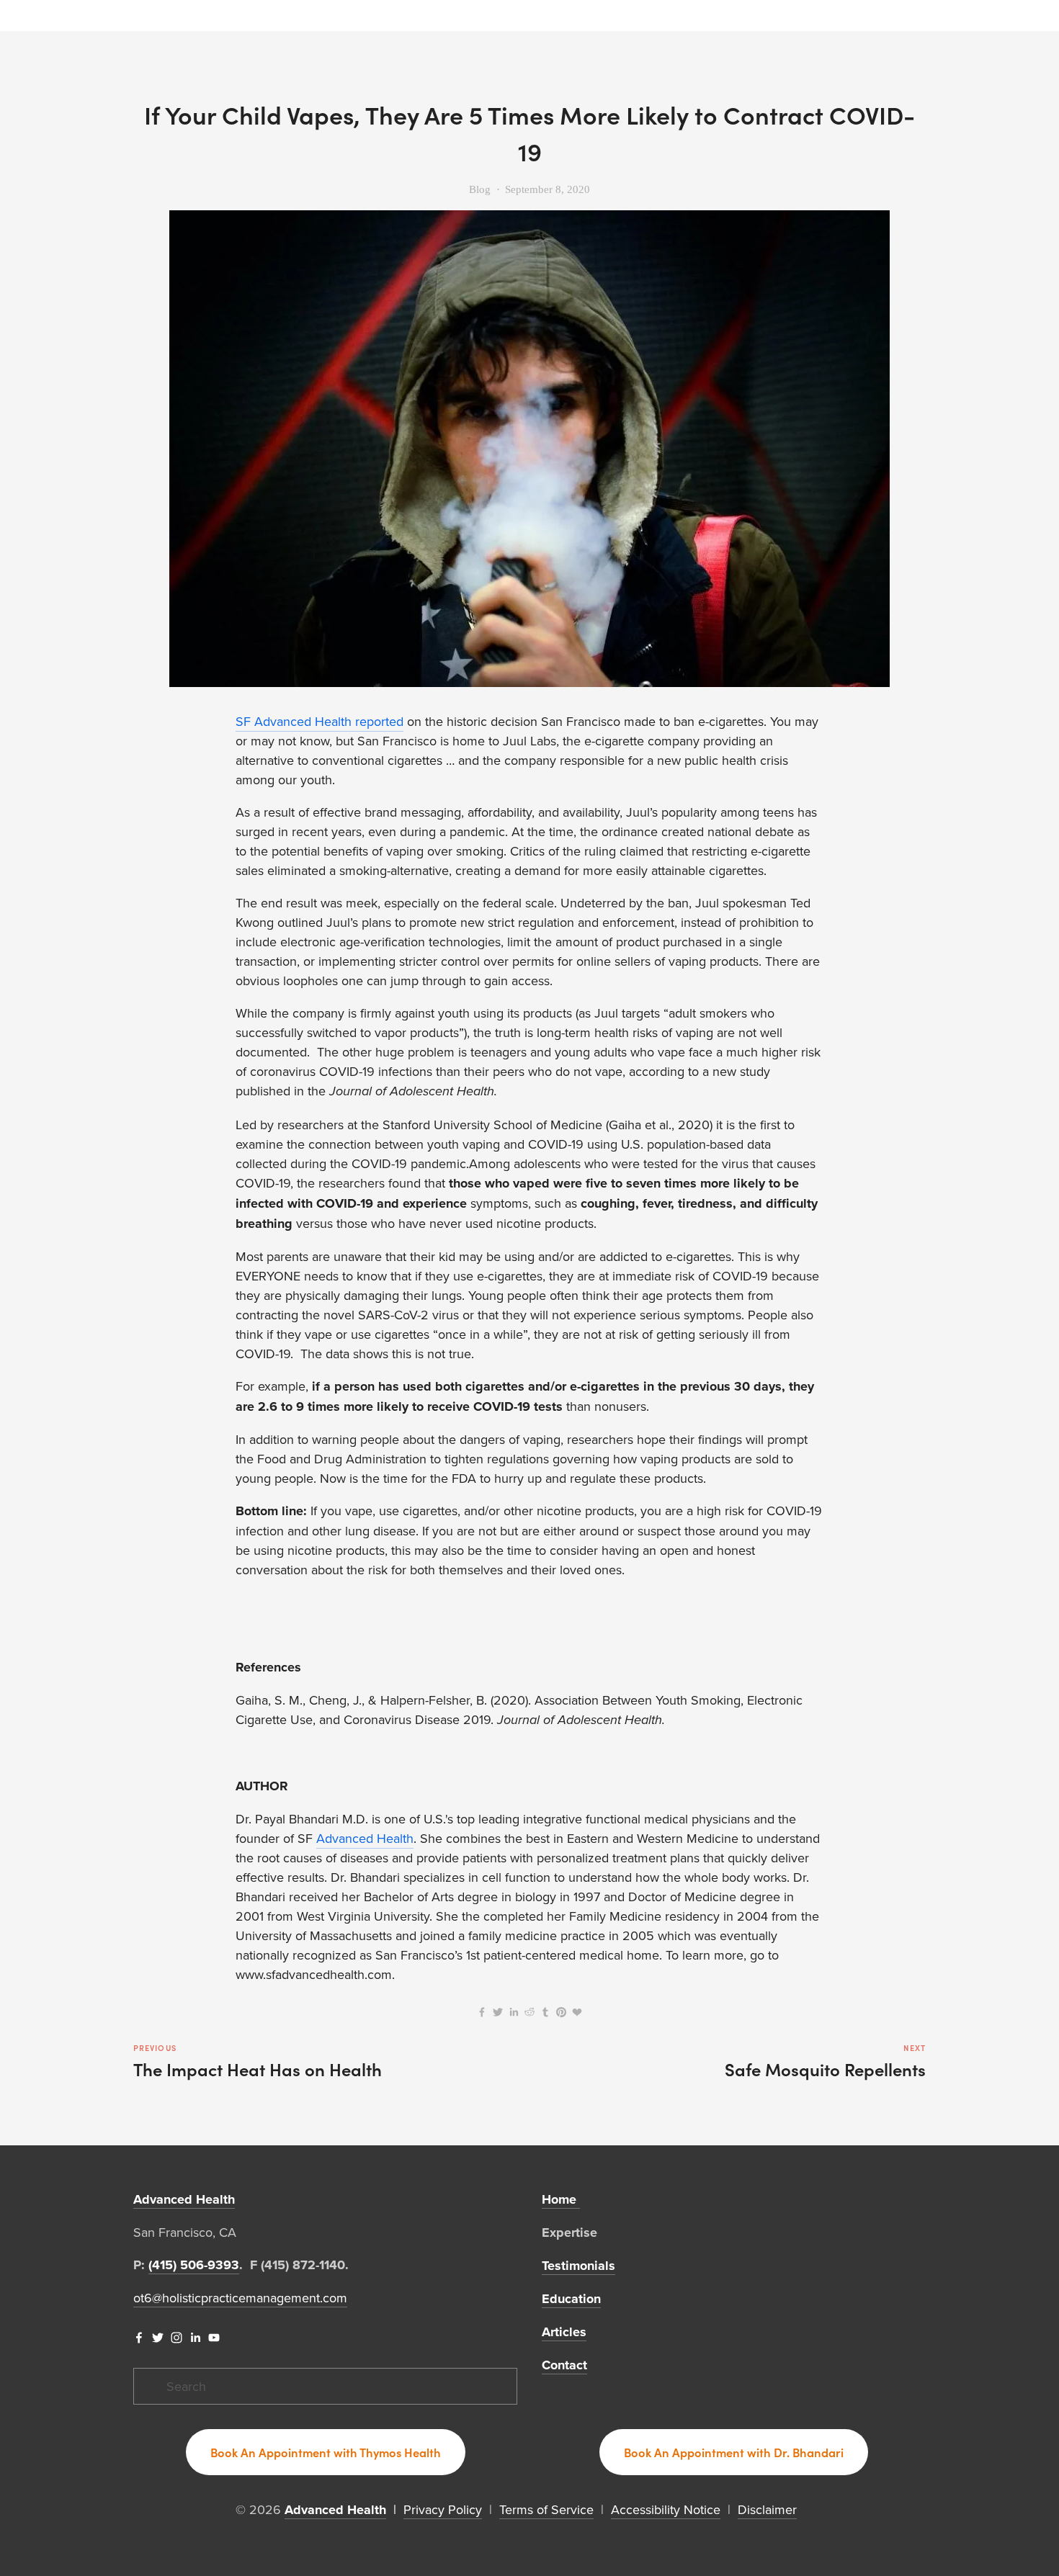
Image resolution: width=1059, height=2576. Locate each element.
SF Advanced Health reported (320, 721)
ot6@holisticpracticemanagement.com (240, 2298)
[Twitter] (158, 2338)
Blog (480, 189)
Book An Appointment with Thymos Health (326, 2452)
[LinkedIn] (195, 2338)
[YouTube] (214, 2338)
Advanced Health (365, 1838)
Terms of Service (546, 2509)
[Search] (139, 15)
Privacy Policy (443, 2509)
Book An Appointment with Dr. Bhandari (734, 2452)
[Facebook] (139, 2338)
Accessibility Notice (666, 2509)
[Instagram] (176, 2338)
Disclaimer (767, 2509)
